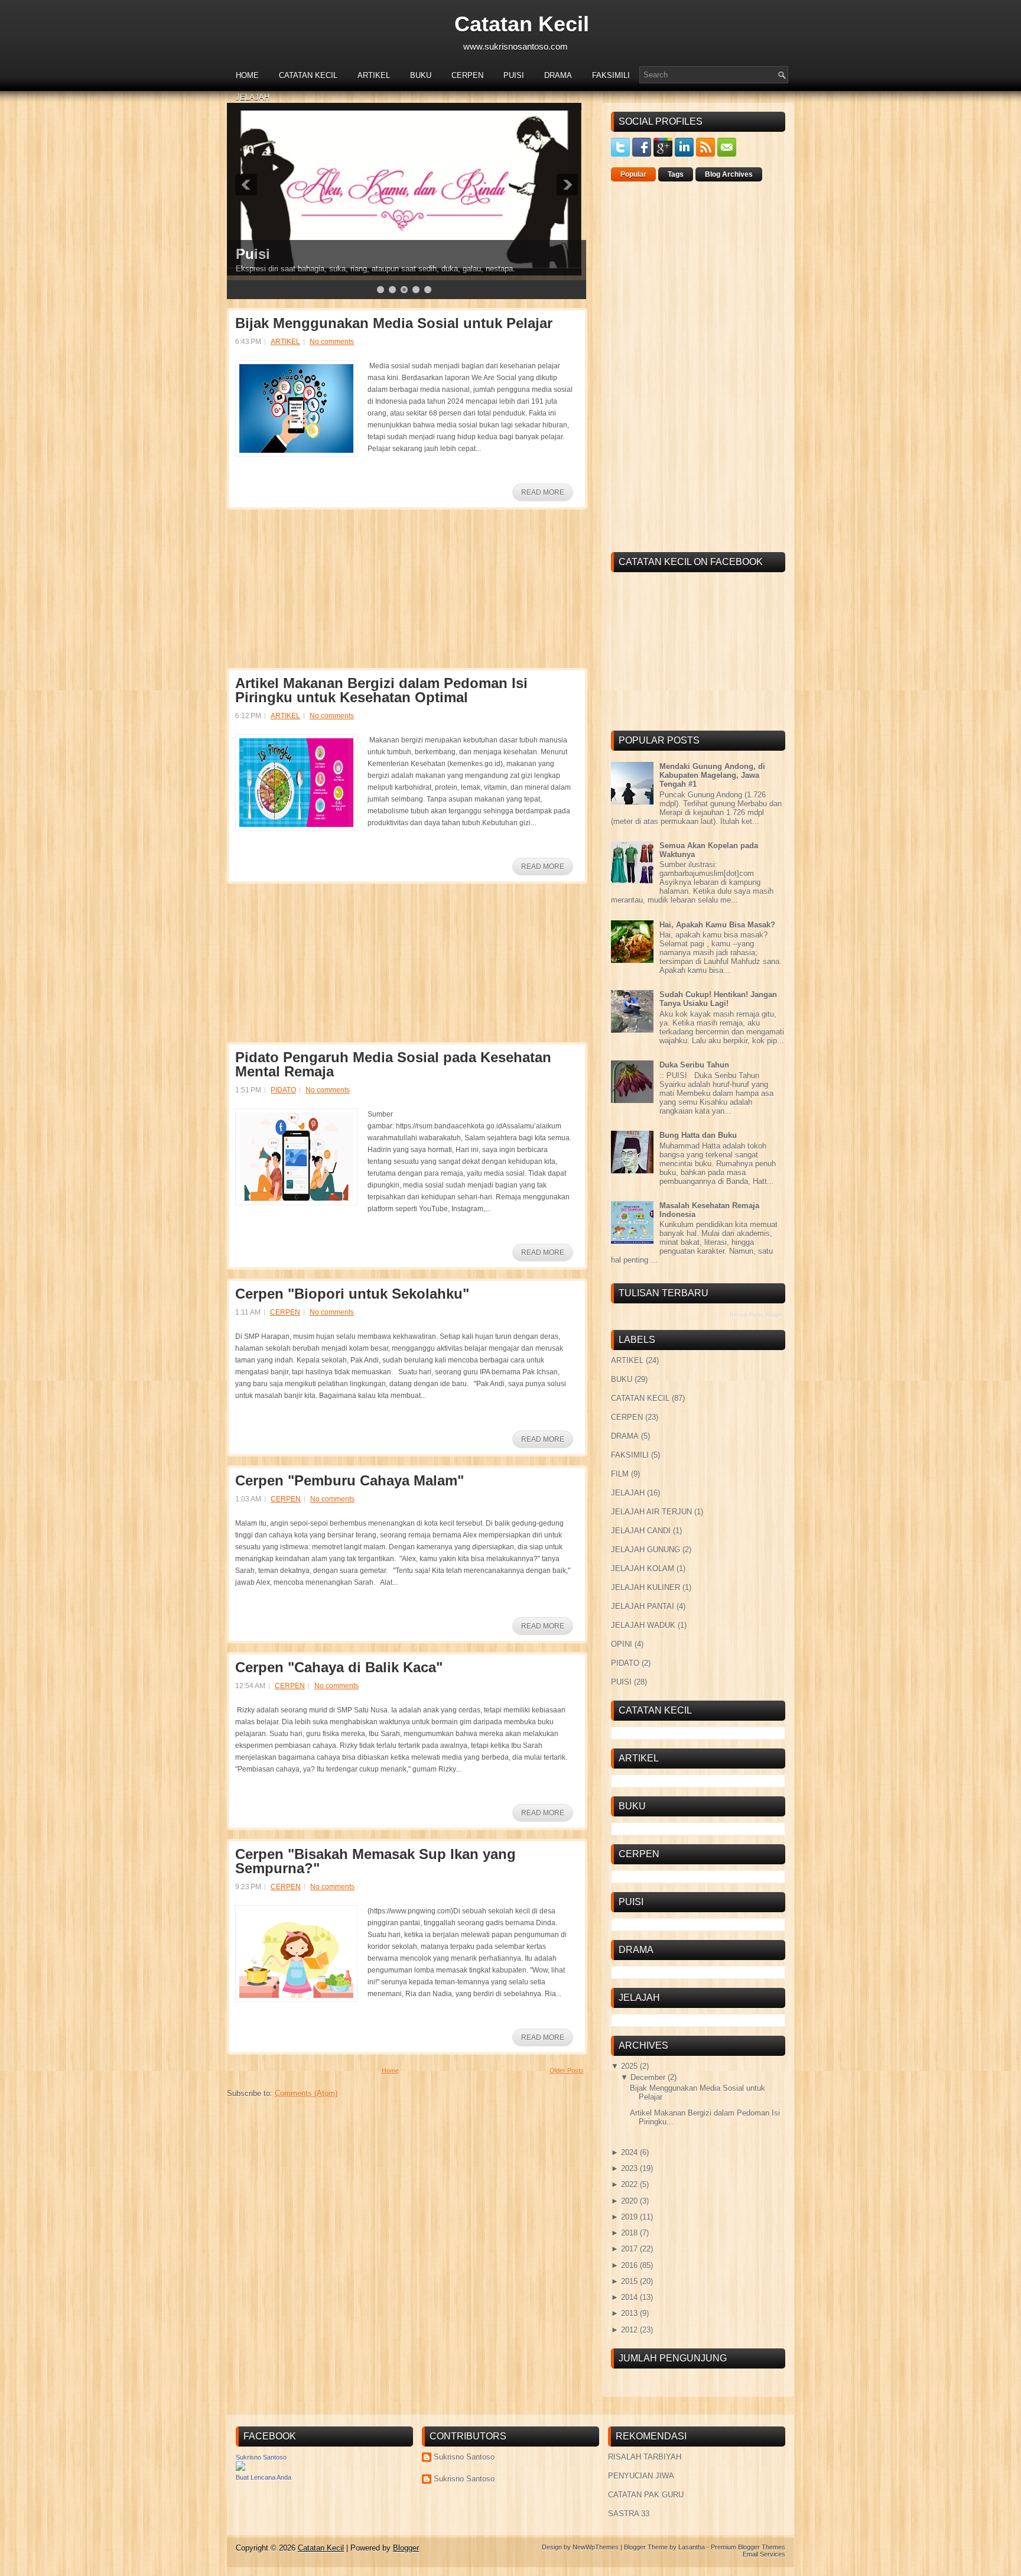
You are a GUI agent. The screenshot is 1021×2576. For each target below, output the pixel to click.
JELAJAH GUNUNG (646, 1550)
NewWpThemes (596, 2547)
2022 (629, 2184)
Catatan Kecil (522, 24)
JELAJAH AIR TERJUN (651, 1512)
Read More (543, 492)
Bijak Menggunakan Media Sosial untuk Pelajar (394, 323)
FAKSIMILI (611, 75)
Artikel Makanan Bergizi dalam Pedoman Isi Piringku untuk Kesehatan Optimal (381, 690)
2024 (629, 2152)
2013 (629, 2313)
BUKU (421, 75)
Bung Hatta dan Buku (698, 1135)
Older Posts (567, 2071)
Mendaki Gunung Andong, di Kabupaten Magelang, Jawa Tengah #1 (712, 775)
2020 (629, 2201)
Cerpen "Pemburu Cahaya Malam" (349, 1481)
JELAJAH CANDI (641, 1531)
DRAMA (558, 75)
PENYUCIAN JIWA (641, 2476)
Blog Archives (729, 174)
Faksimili (266, 254)
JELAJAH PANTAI (643, 1606)
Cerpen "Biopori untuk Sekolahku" (352, 1294)
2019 (629, 2217)
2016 (629, 2265)
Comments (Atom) (306, 2093)
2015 (629, 2281)
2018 (629, 2233)
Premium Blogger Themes (748, 2547)
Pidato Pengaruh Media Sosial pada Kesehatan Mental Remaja (393, 1065)
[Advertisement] (316, 592)
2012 (629, 2330)
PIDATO (283, 1090)
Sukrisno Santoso (261, 2457)
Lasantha (692, 2547)
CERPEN (467, 75)
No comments (332, 342)
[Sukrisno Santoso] (240, 2468)
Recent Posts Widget (756, 1315)
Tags (676, 174)
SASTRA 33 (629, 2514)
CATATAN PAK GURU (646, 2495)
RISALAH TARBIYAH (645, 2457)
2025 (629, 2066)
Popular (633, 174)
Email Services (764, 2554)
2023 (629, 2168)
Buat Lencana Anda (264, 2477)
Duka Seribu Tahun (694, 1065)
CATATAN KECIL (308, 75)
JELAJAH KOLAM (643, 1568)
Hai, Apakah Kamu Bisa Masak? (717, 925)
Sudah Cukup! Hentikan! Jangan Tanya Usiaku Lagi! (718, 999)
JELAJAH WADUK (643, 1625)
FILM (620, 1474)
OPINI (622, 1644)
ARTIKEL (374, 75)
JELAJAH (253, 97)
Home (247, 75)
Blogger (406, 2548)
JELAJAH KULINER (646, 1587)
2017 (629, 2249)
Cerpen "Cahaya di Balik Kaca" (339, 1667)
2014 (629, 2297)
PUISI (514, 75)
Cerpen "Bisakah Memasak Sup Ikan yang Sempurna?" (375, 1861)
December (648, 2077)
